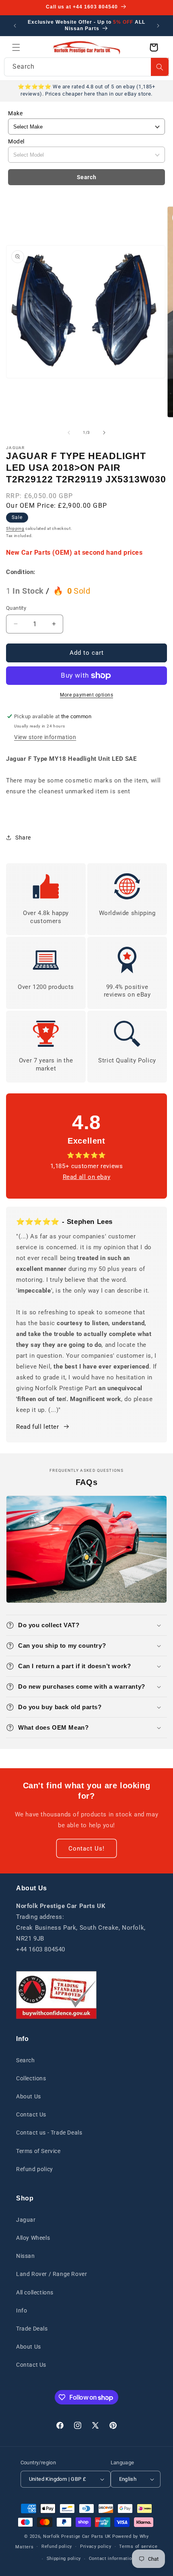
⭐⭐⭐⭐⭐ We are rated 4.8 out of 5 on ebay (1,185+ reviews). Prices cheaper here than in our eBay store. (86, 90)
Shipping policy (64, 2559)
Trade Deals (32, 2329)
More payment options (86, 695)
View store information (45, 737)
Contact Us (31, 2114)
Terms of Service (38, 2151)
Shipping (15, 528)
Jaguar (26, 2220)
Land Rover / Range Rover (51, 2274)
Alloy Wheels (33, 2238)
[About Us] (56, 1995)
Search (87, 177)
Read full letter (38, 1427)
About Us (29, 2096)
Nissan (26, 2256)
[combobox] (86, 67)
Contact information (112, 2559)
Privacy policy (96, 2546)
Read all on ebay (87, 1177)
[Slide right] (104, 433)
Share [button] (23, 838)
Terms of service (138, 2546)
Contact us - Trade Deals (49, 2133)
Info (22, 2310)
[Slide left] (69, 433)
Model (16, 141)
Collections (31, 2078)
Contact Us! (86, 1849)
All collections (35, 2292)
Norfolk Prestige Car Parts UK (77, 2536)
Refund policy (35, 2169)
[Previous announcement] (15, 26)
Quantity (16, 608)
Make (15, 113)
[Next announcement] (158, 26)
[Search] (160, 67)
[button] (16, 47)
